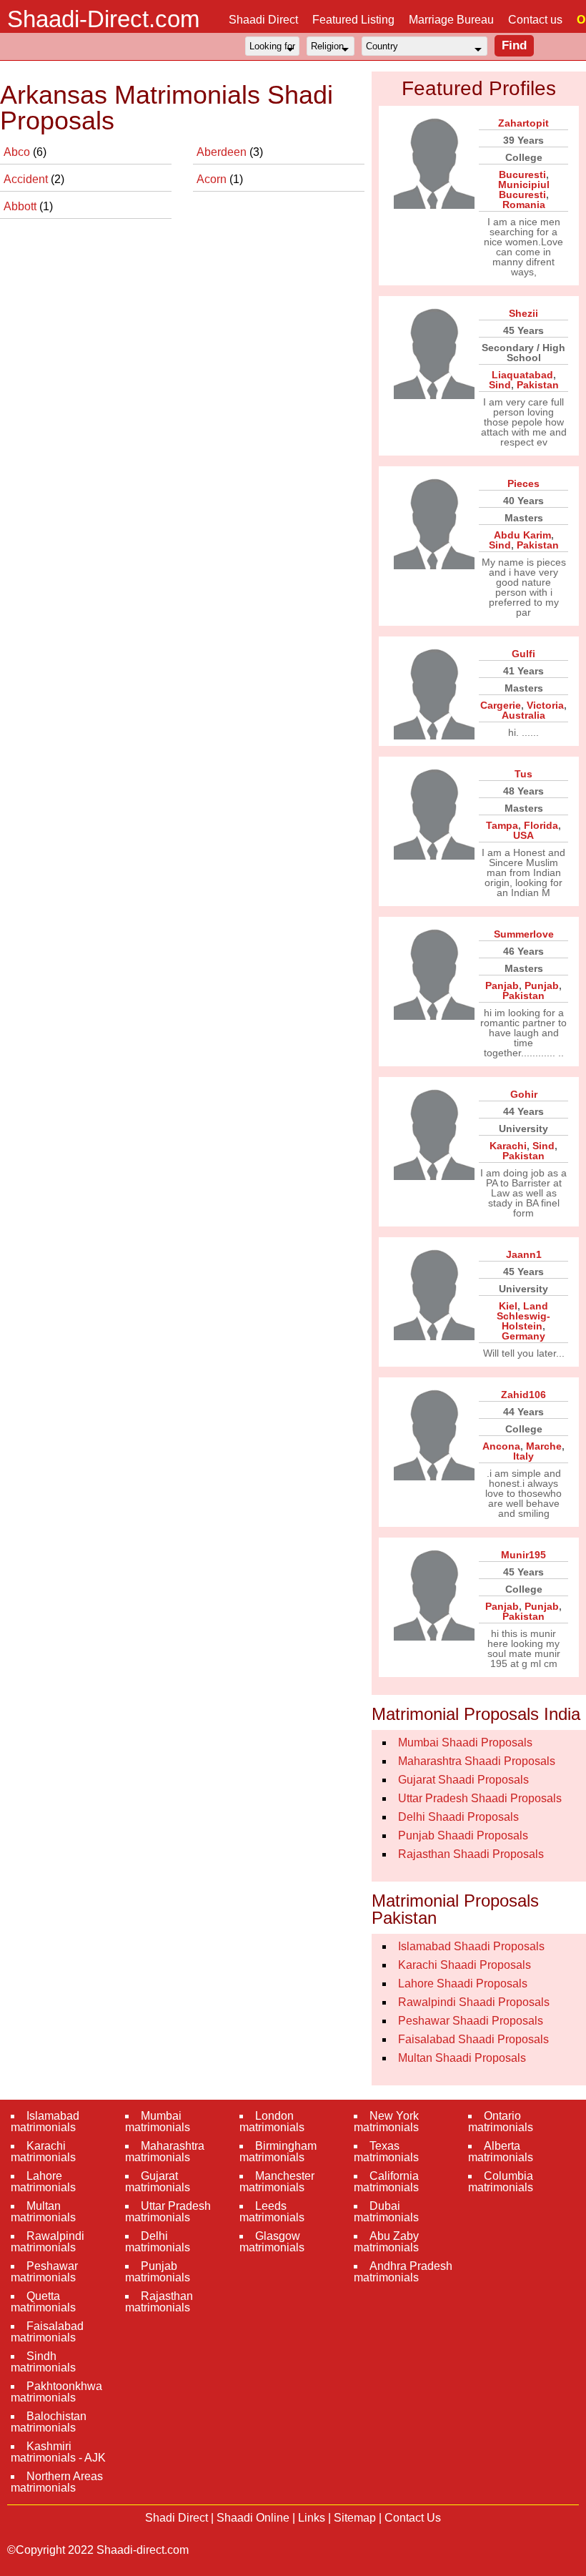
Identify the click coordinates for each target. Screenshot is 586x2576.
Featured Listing (353, 20)
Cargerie (501, 705)
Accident (27, 179)
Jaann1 (524, 1254)
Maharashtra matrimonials (165, 2152)
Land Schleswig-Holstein (523, 1316)
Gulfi (523, 654)
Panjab (502, 985)
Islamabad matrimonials (45, 2122)
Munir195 (523, 1555)
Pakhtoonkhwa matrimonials (56, 2392)
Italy (523, 1456)
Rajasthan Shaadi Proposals (471, 1854)
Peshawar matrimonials (44, 2272)
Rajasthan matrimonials (159, 2302)
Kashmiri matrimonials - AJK (58, 2452)
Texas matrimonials (386, 2152)
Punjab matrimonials (158, 2272)
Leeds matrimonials (272, 2212)
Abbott (21, 206)
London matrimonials (272, 2122)
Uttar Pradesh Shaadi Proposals (480, 1798)
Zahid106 (523, 1395)
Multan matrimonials (43, 2212)
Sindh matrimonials (43, 2362)
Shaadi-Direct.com (103, 19)
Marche (544, 1446)
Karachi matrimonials (43, 2152)
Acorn (213, 179)
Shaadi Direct (263, 20)
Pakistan (538, 385)
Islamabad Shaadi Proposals (471, 1946)
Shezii (523, 313)
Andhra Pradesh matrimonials (403, 2272)
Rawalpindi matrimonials (48, 2242)
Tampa (502, 825)
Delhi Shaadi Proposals (458, 1817)
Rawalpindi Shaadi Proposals (474, 2002)
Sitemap (355, 2518)
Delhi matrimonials (158, 2242)
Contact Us (413, 2518)
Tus (523, 774)
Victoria (545, 705)
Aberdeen (223, 152)
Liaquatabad (522, 375)
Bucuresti (522, 174)
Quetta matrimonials (43, 2302)
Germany (523, 1336)
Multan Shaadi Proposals (462, 2058)
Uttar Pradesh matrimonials (168, 2212)
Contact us (535, 20)
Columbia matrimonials (501, 2182)
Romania (524, 205)
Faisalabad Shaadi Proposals (473, 2039)
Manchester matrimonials (277, 2182)
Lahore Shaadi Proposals (463, 1983)
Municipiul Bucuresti (524, 190)
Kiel (508, 1306)
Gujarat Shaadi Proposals (463, 1780)
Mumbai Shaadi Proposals (465, 1742)
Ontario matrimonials (501, 2122)
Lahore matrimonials (43, 2182)
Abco (18, 152)
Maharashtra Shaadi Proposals (477, 1761)
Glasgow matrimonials (272, 2242)
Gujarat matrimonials (158, 2182)
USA (523, 835)
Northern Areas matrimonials (57, 2482)
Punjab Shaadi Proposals (463, 1835)
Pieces (523, 483)
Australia (523, 715)
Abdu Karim (522, 535)
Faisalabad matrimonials (47, 2332)
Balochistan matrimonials (49, 2422)
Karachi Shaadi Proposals (465, 1965)
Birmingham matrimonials (278, 2152)
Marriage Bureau (451, 20)
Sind (500, 385)
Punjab (542, 985)
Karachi (508, 1146)
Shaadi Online (253, 2518)
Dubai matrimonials (386, 2212)
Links (312, 2518)
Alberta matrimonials (501, 2152)
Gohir (524, 1094)
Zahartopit (523, 123)
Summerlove (524, 934)
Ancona (501, 1446)
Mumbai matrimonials (158, 2122)
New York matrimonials (386, 2122)
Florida (541, 825)
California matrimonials (386, 2182)
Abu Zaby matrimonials (386, 2242)
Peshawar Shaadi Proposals (471, 2021)
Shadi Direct (177, 2518)
